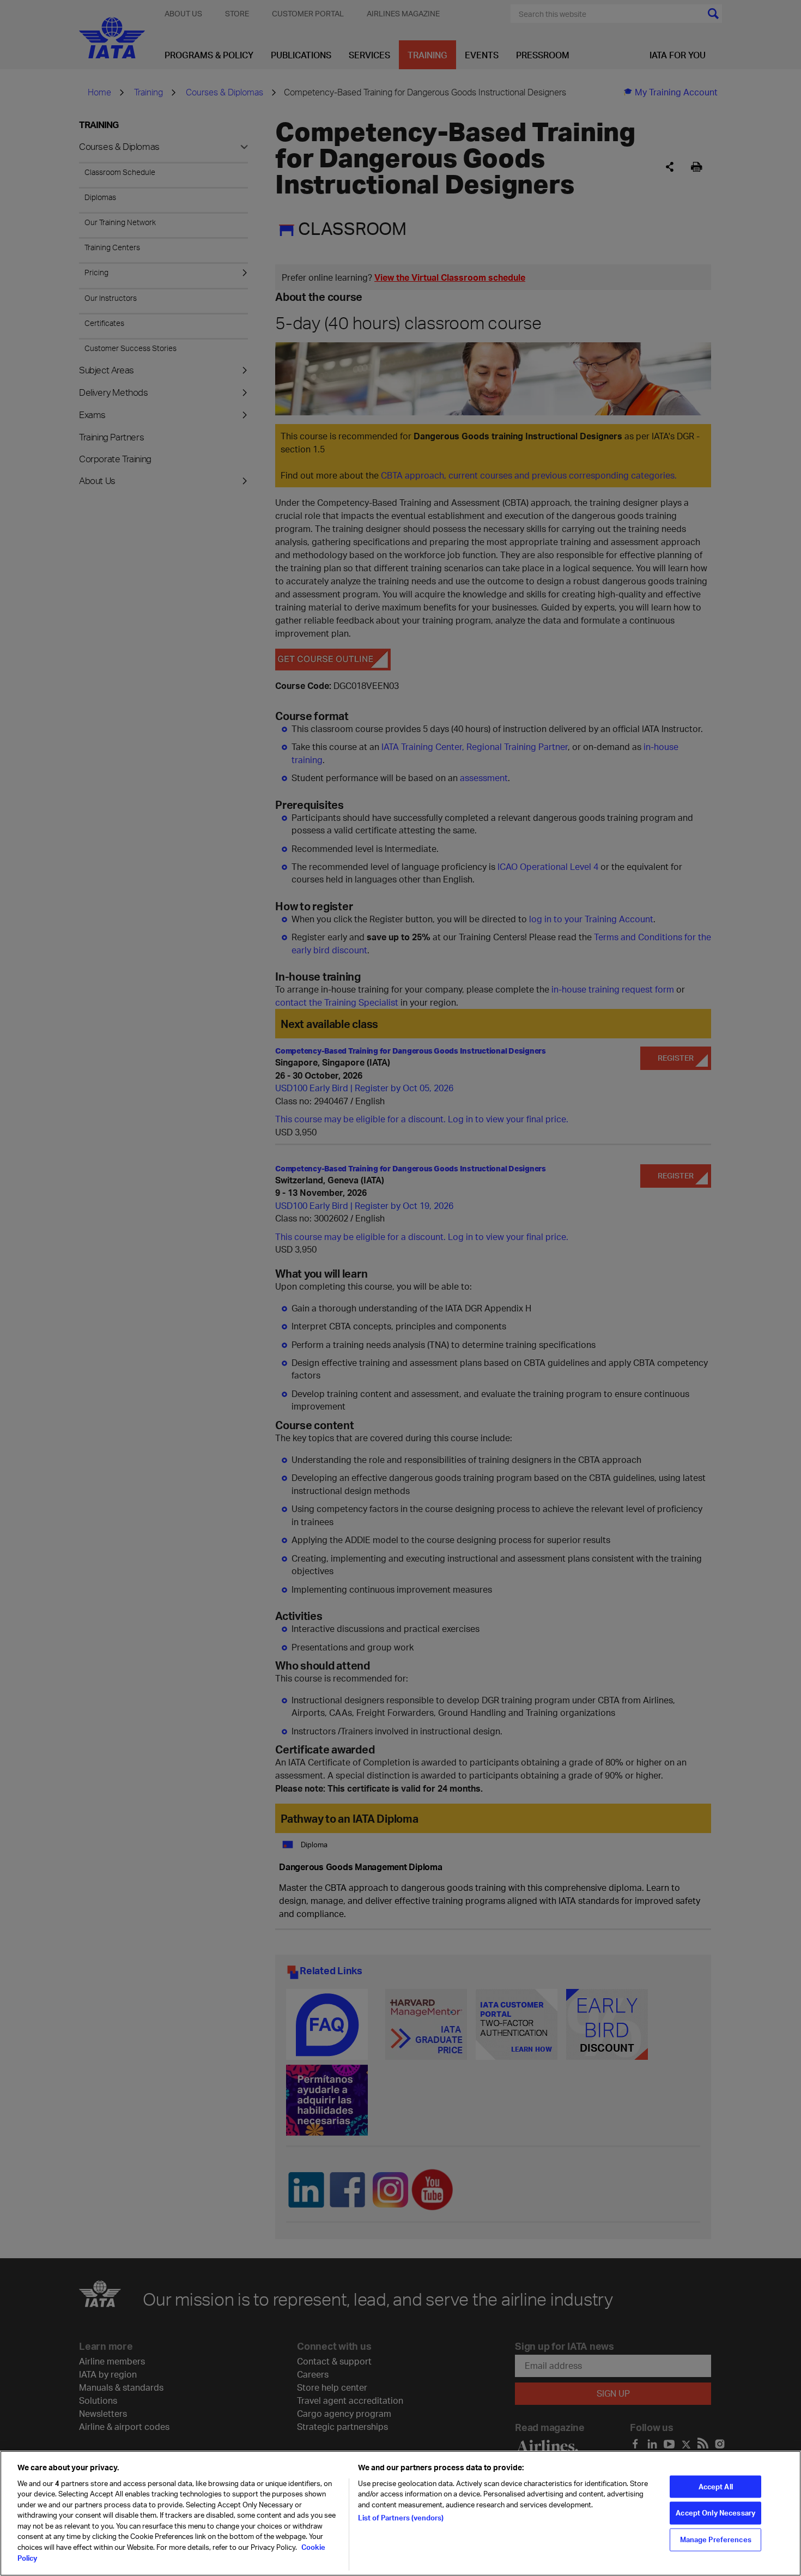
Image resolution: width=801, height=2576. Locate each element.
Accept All (716, 2486)
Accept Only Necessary (715, 2513)
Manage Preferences (716, 2539)
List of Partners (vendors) (401, 2518)
